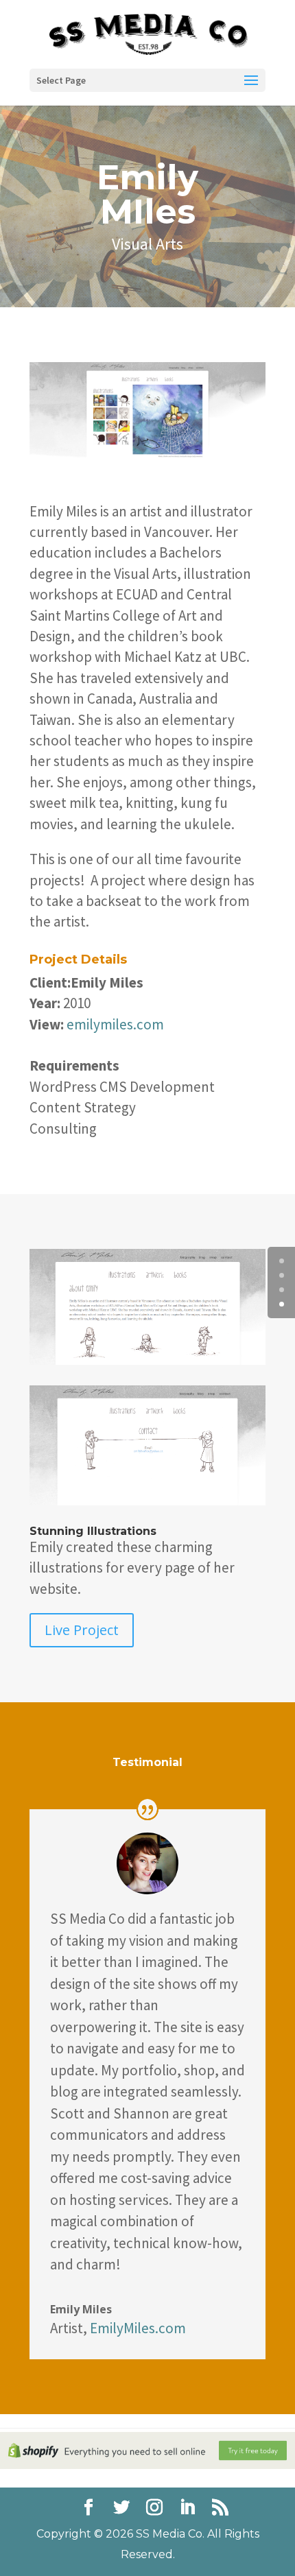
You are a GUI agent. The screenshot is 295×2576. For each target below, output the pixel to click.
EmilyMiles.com (138, 2328)
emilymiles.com (114, 1024)
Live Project (82, 1630)
